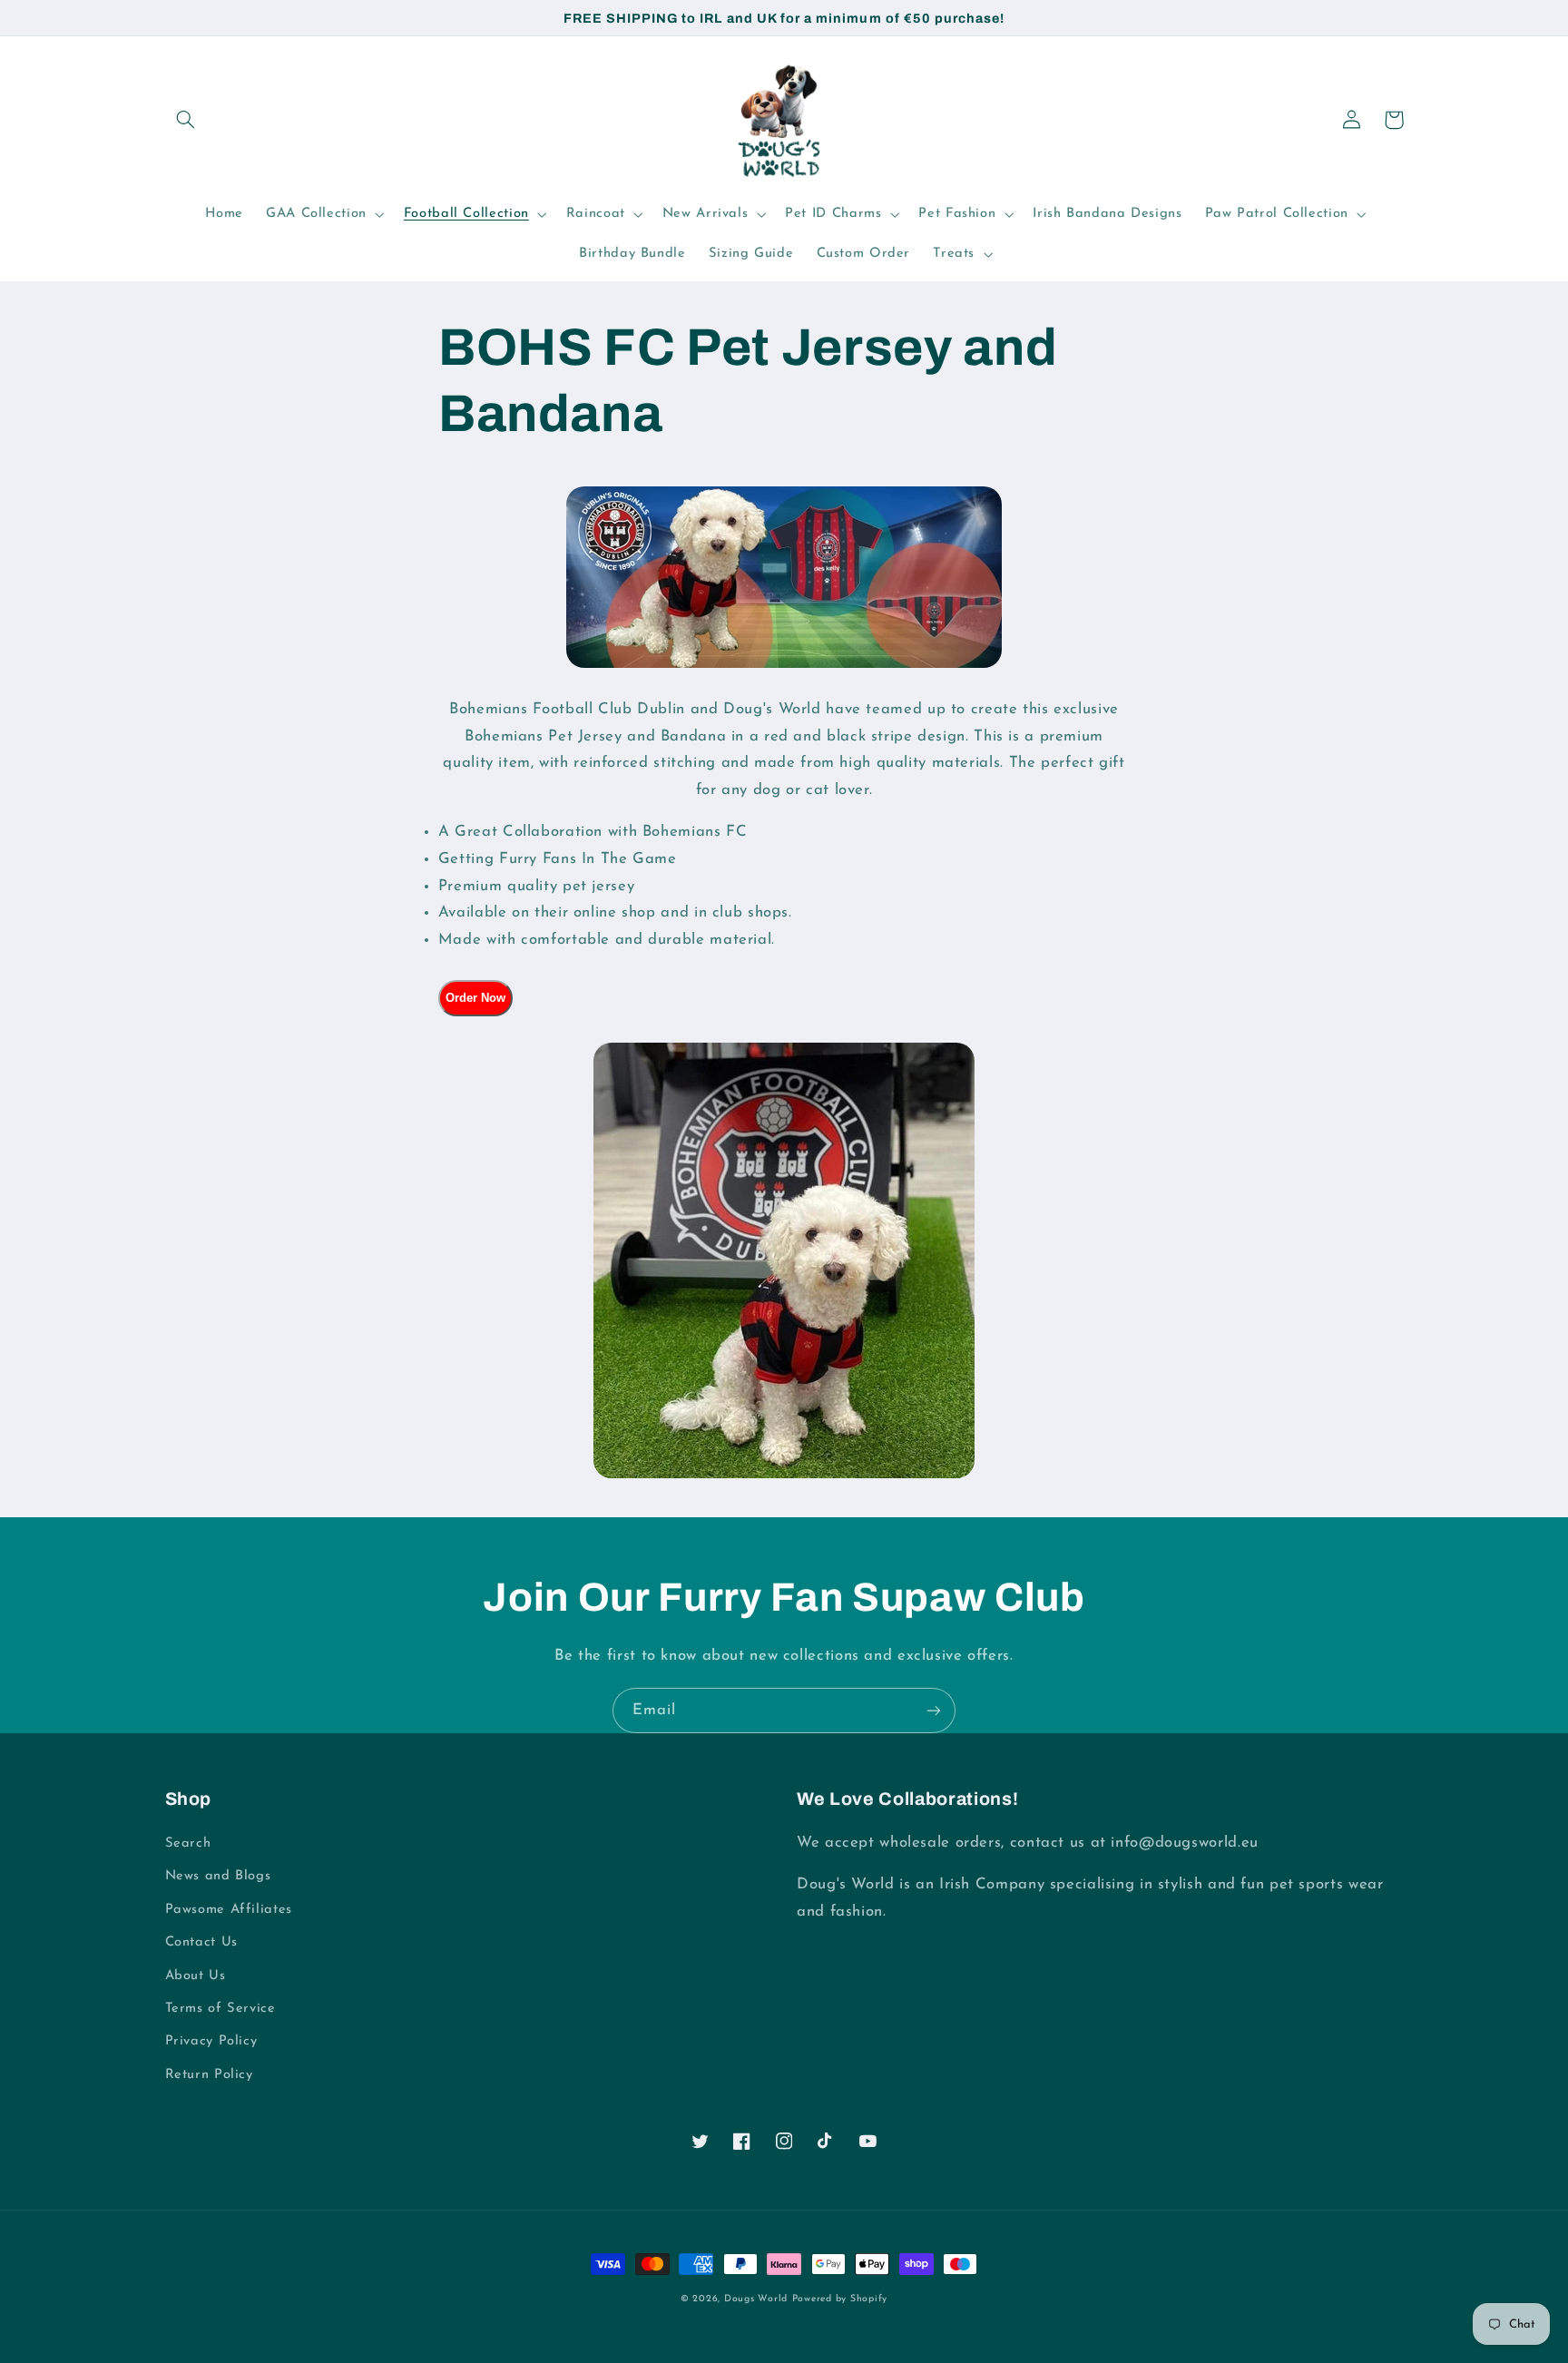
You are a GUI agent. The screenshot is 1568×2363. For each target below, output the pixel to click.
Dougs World (756, 2299)
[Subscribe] (934, 1710)
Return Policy (209, 2075)
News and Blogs (218, 1876)
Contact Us (201, 1942)
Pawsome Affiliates (229, 1910)
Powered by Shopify (840, 2299)
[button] (186, 120)
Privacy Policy (211, 2041)
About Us (196, 1976)
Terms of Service (220, 2009)
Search (188, 1843)
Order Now (475, 998)
